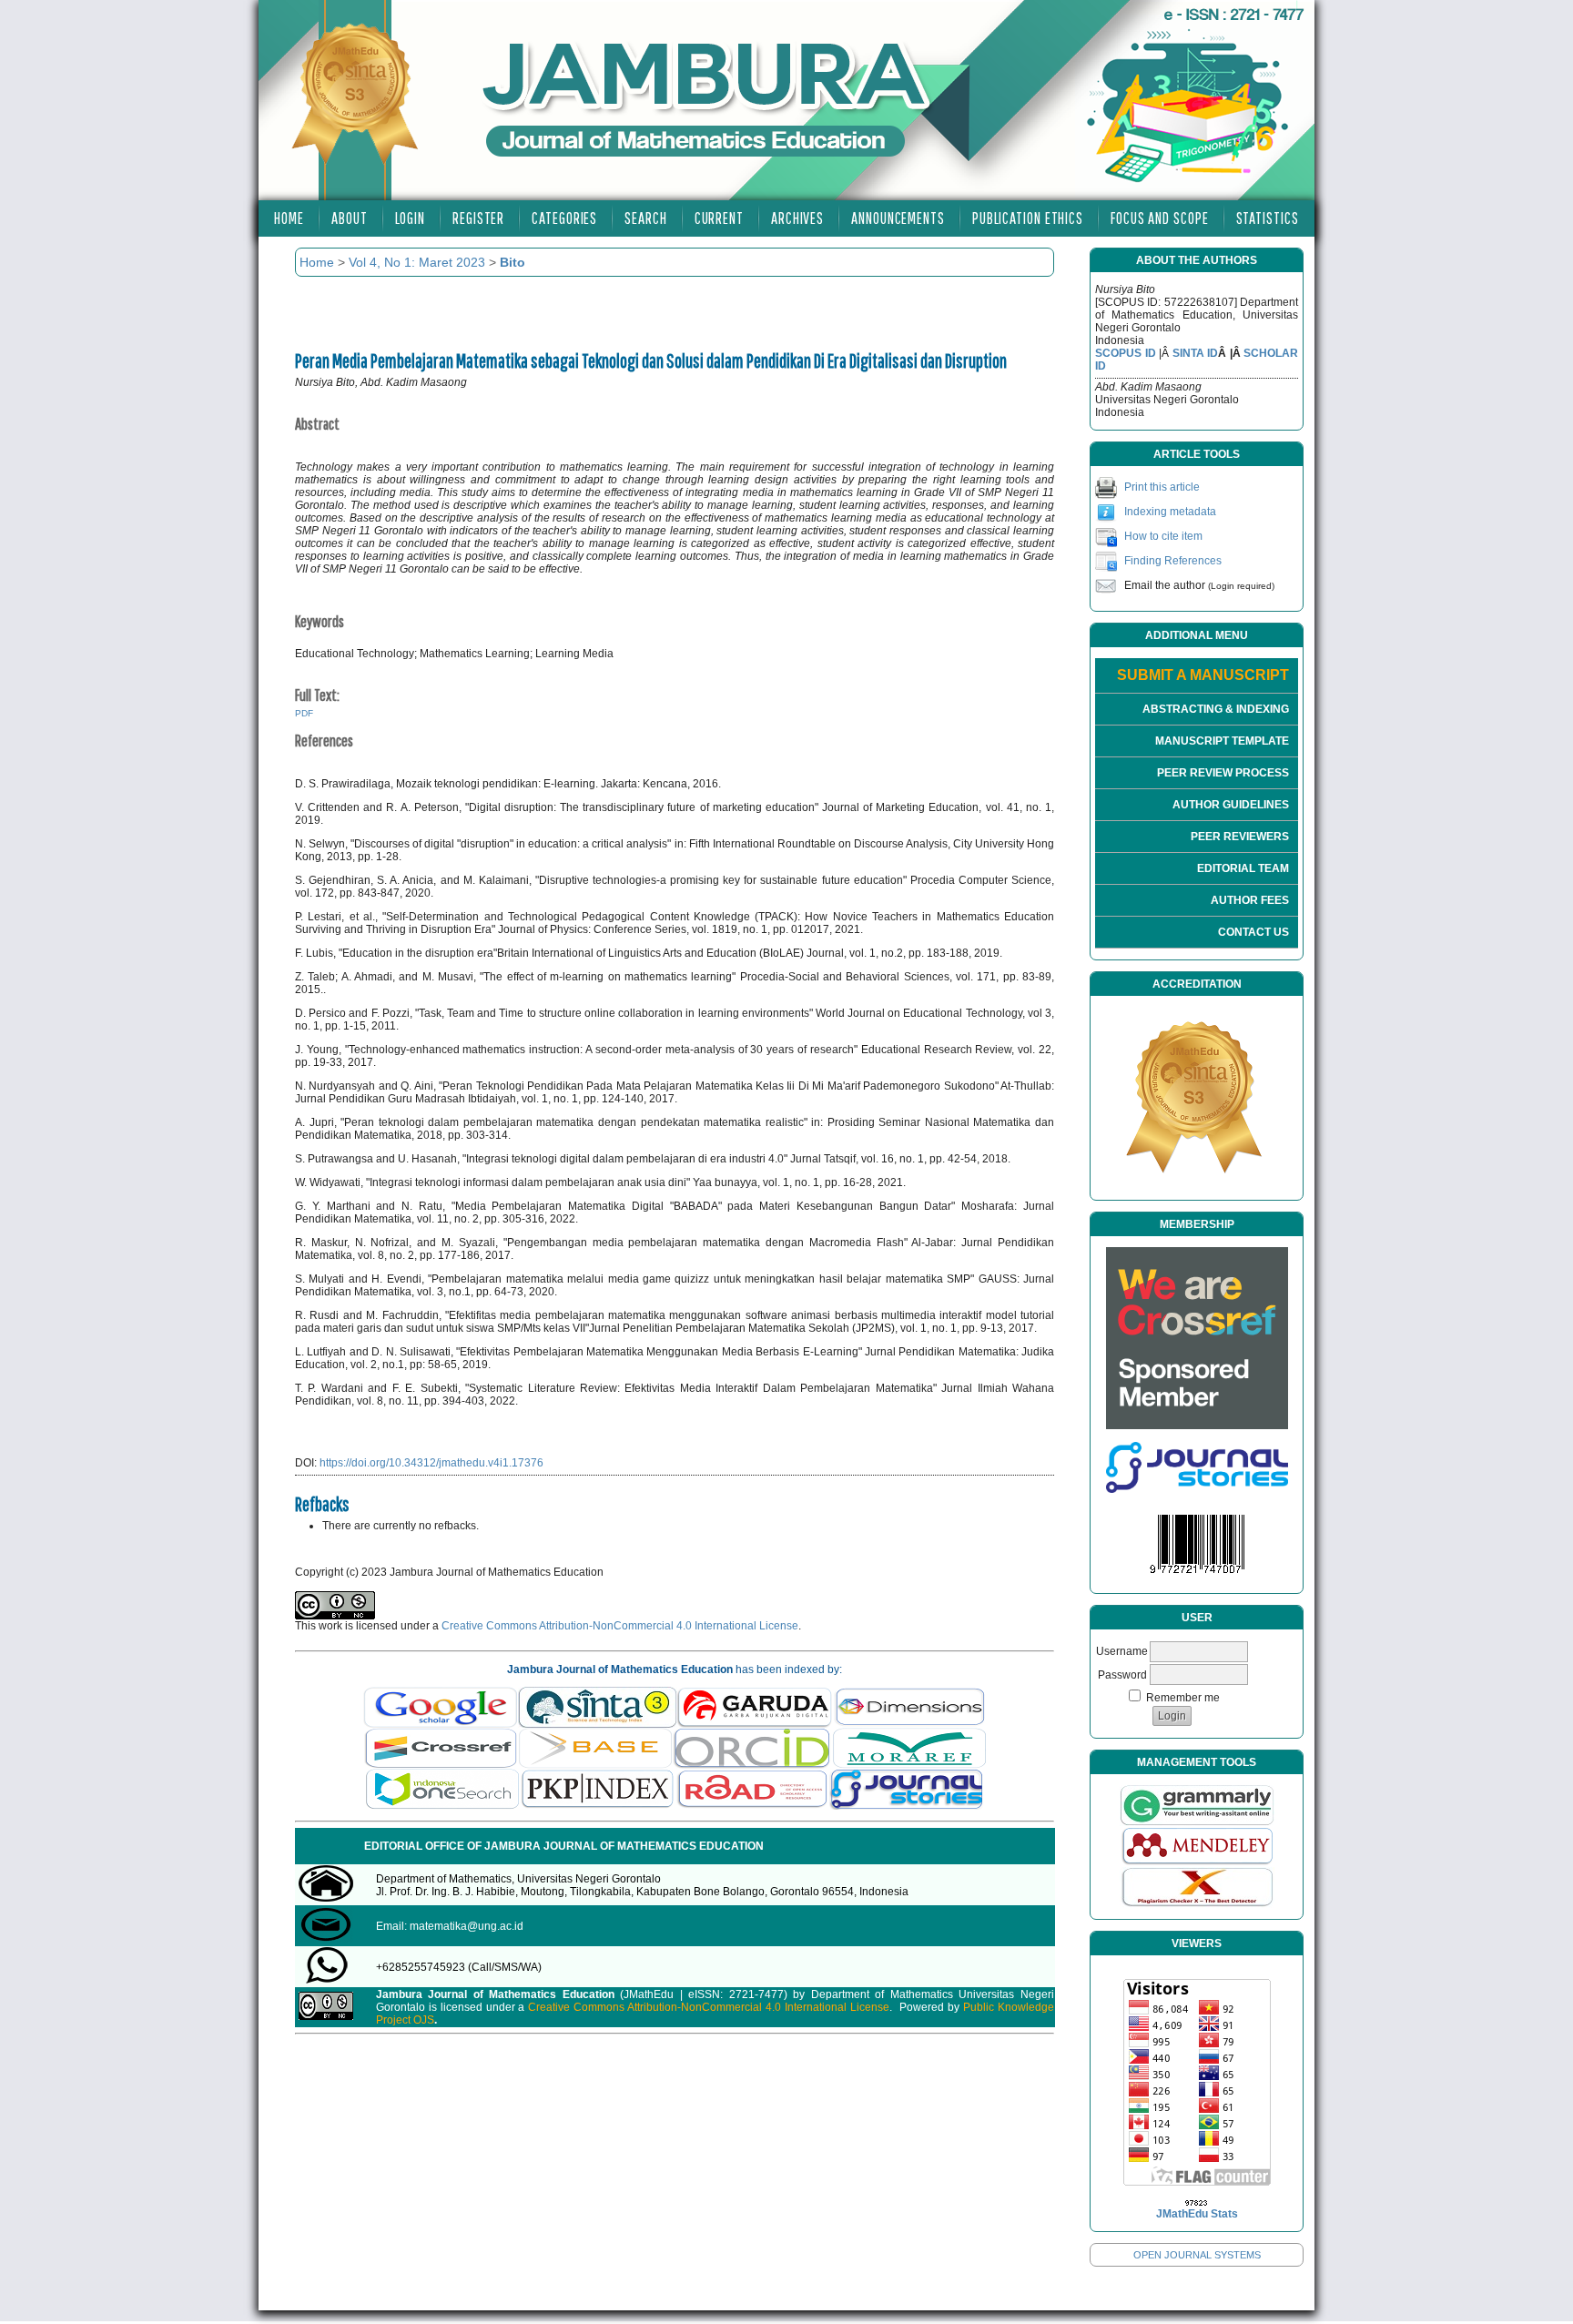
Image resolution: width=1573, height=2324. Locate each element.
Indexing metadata (1170, 512)
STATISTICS (1268, 218)
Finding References (1173, 561)
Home (289, 218)
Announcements (898, 218)
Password (1122, 1675)
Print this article (1162, 487)
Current (719, 218)
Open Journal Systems (1197, 2255)
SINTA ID (1196, 353)
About (350, 218)
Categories (564, 218)
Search (645, 218)
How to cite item (1163, 536)
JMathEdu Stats (1197, 2214)
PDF (304, 713)
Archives (797, 218)
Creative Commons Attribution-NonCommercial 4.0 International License (620, 1626)
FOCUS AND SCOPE (1160, 218)
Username (1122, 1651)
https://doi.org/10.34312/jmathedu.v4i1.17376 (431, 1463)
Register (478, 218)
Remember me (1183, 1698)
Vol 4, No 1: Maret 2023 (417, 262)
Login (411, 218)
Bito (512, 262)
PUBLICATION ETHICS (1028, 218)
